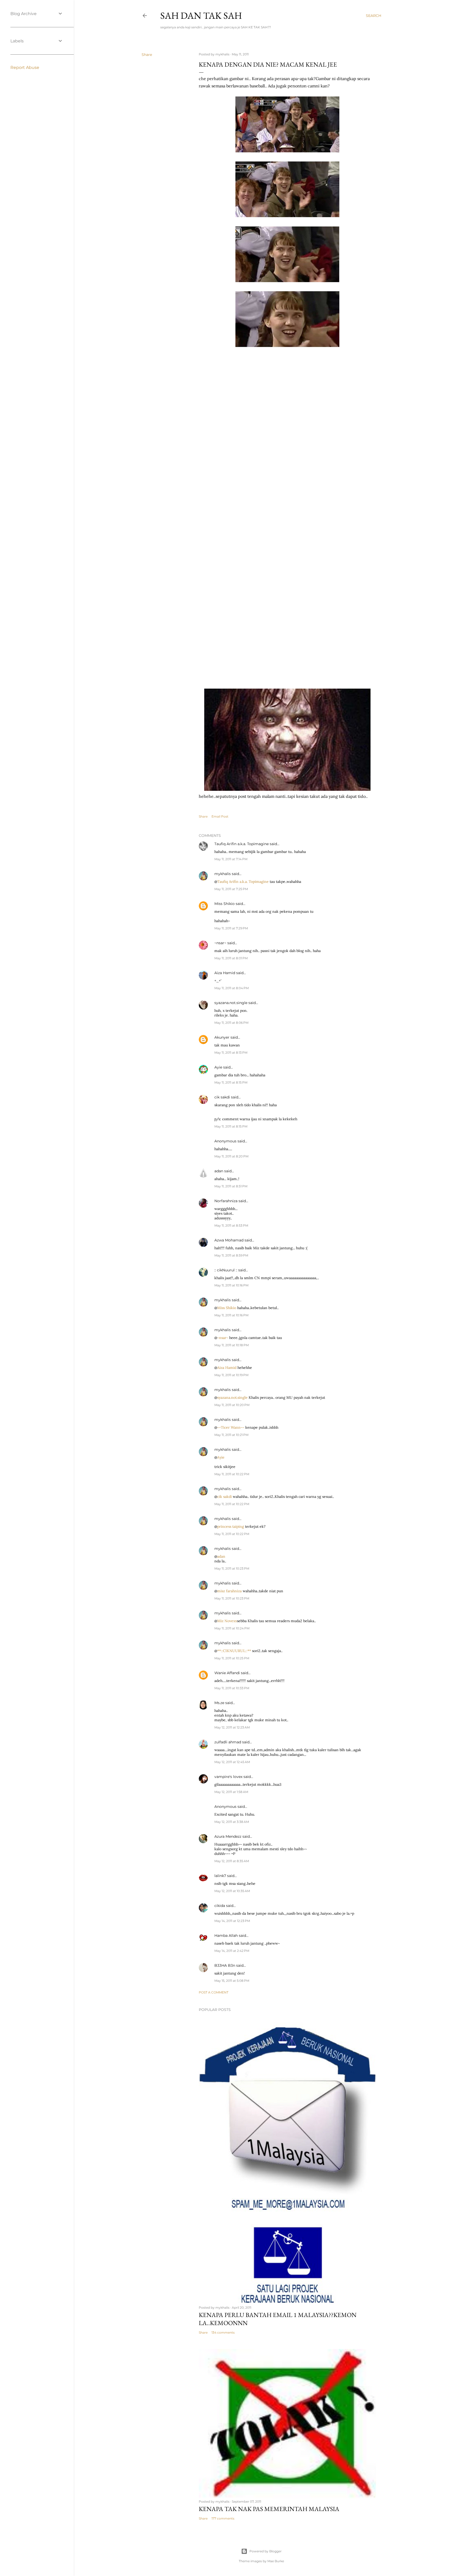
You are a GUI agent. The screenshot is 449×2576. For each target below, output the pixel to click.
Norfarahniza (226, 1201)
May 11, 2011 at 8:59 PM (231, 1255)
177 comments (223, 2518)
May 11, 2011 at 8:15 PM (231, 1082)
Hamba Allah (226, 1936)
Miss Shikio (224, 904)
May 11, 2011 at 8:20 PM (231, 1156)
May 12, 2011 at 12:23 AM (232, 1727)
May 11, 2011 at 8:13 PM (231, 1053)
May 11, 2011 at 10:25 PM (232, 1658)
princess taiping (231, 1526)
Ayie (218, 1067)
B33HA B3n (225, 1965)
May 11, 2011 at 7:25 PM (231, 889)
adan (219, 1171)
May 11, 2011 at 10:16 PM (231, 1285)
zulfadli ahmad (228, 1742)
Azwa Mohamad (229, 1240)
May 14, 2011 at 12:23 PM (232, 1921)
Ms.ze (219, 1703)
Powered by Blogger (266, 2551)
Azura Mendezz (228, 1836)
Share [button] (147, 55)
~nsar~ (220, 943)
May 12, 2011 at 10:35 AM (232, 1891)
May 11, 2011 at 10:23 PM (232, 1568)
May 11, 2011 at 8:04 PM (232, 988)
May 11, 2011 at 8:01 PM (231, 958)
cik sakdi (222, 1097)
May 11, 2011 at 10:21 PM (231, 1435)
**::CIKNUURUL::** (234, 1651)
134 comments (223, 2332)
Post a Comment (214, 1992)
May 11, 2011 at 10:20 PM (232, 1405)
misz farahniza (229, 1591)
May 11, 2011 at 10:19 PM (231, 1375)
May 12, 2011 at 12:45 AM (232, 1762)
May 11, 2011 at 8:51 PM (231, 1186)
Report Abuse (25, 67)
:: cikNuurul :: (226, 1270)
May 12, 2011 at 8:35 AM (232, 1861)
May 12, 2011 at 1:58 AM (231, 1792)
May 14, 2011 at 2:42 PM (232, 1951)
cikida (220, 1906)
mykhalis (223, 874)
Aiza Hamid (225, 973)
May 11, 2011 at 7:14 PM (231, 859)
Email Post (220, 816)
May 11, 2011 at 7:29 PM (231, 928)
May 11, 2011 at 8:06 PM (231, 1023)
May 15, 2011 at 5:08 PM (232, 1981)
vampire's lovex (228, 1777)
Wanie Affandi (227, 1673)
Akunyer (222, 1037)
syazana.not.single (231, 1003)
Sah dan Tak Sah (201, 15)
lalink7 (220, 1876)
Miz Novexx (227, 1621)
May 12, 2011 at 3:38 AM (232, 1822)
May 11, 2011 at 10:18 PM (232, 1345)
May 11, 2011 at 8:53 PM (231, 1225)
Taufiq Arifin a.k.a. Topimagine (242, 844)
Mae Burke (276, 2561)
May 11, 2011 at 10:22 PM (232, 1474)
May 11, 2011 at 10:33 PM (232, 1688)
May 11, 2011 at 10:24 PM (232, 1628)
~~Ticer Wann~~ (231, 1427)
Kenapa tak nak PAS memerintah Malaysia (269, 2509)
